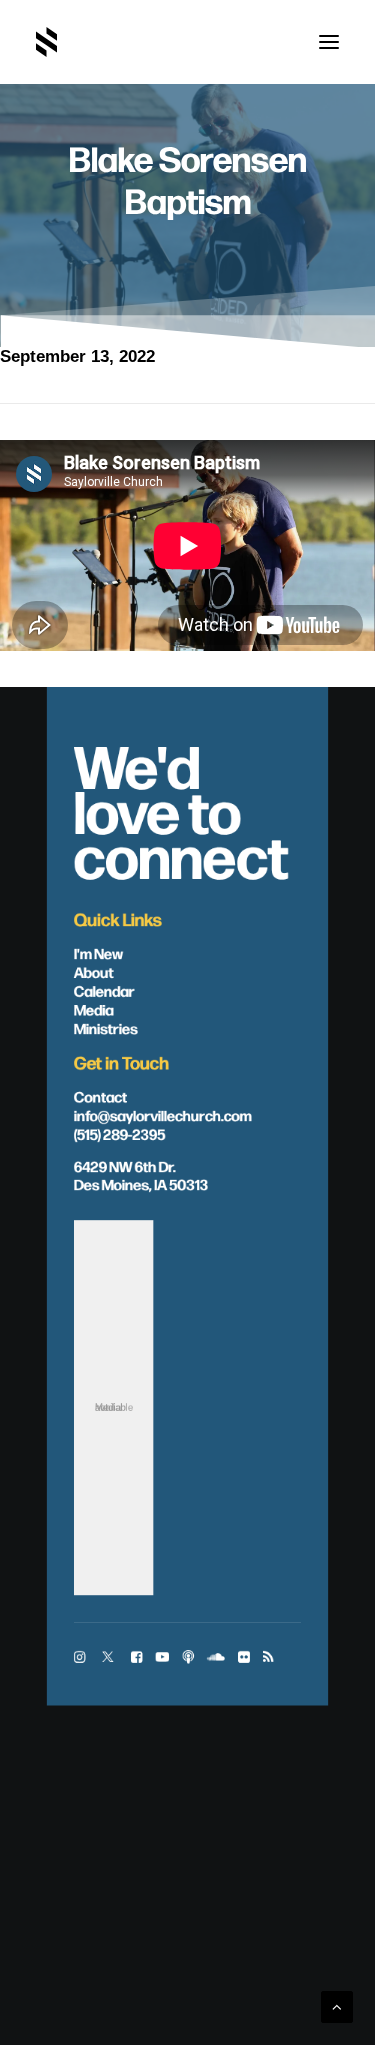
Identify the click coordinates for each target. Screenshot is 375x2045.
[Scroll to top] (337, 2005)
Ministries (106, 1028)
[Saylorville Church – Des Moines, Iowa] (46, 42)
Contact (100, 1096)
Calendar (104, 990)
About (94, 972)
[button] (329, 42)
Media (94, 1009)
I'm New (99, 953)
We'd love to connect (181, 808)
